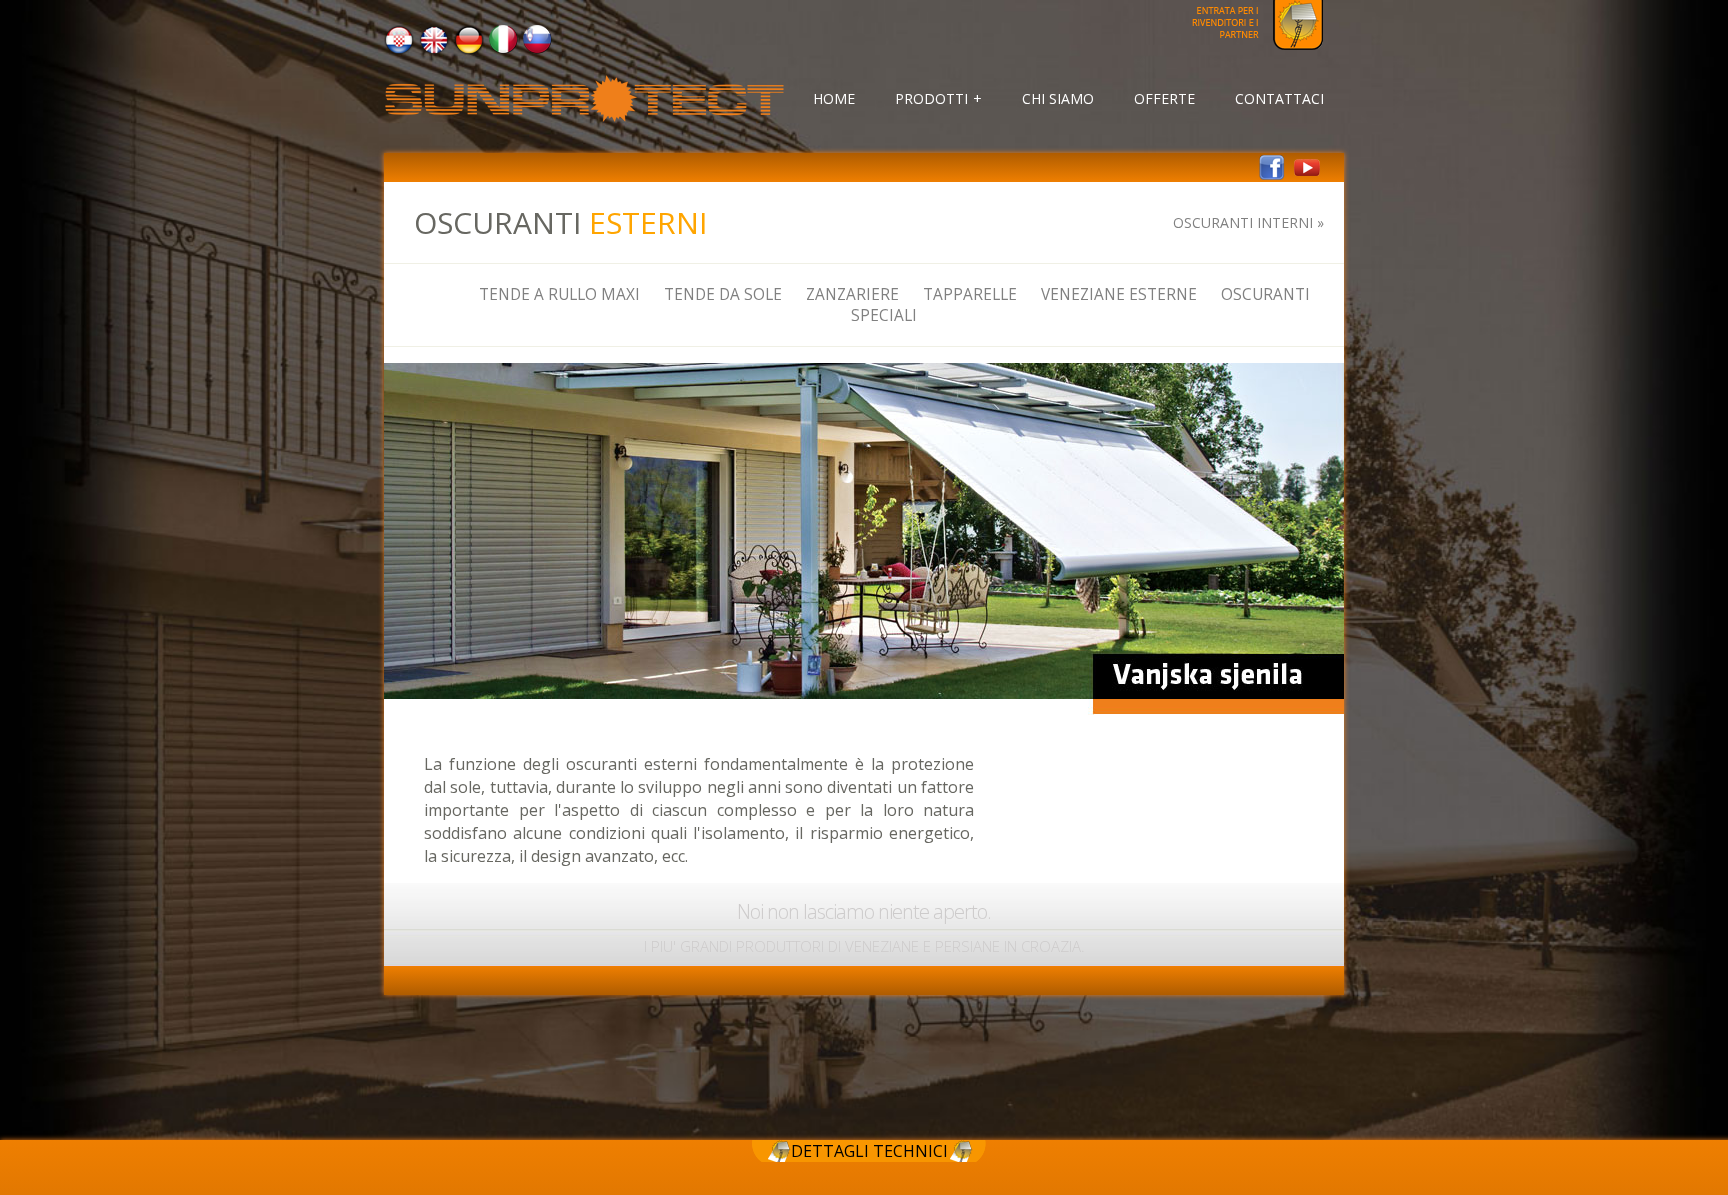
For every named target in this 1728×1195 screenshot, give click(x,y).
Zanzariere (852, 294)
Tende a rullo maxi (559, 294)
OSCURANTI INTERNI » (1248, 222)
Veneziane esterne (1119, 294)
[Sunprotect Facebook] (1272, 175)
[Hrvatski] (399, 50)
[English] (434, 50)
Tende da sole (723, 294)
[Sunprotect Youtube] (1307, 175)
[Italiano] (503, 49)
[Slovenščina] (537, 49)
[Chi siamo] (584, 118)
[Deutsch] (469, 50)
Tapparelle (970, 294)
